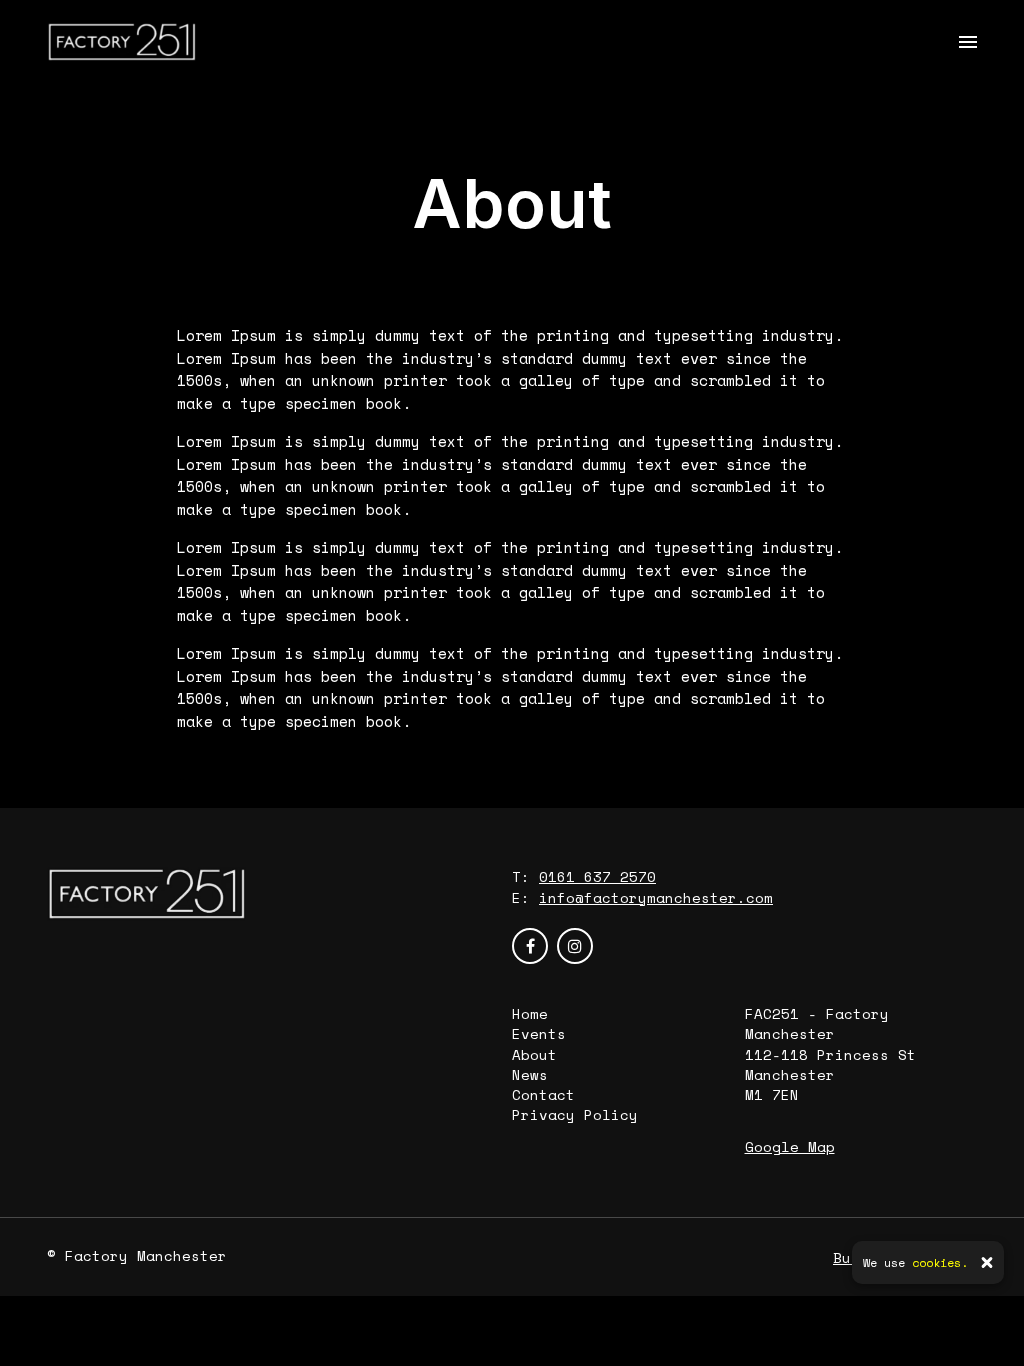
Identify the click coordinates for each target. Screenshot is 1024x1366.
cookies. (940, 1262)
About (534, 1054)
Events (539, 1033)
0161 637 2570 (597, 876)
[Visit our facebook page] (530, 946)
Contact (543, 1094)
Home (530, 1013)
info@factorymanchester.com (656, 897)
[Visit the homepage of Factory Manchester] (122, 42)
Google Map (790, 1146)
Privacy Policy (575, 1114)
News (530, 1074)
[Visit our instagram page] (575, 946)
